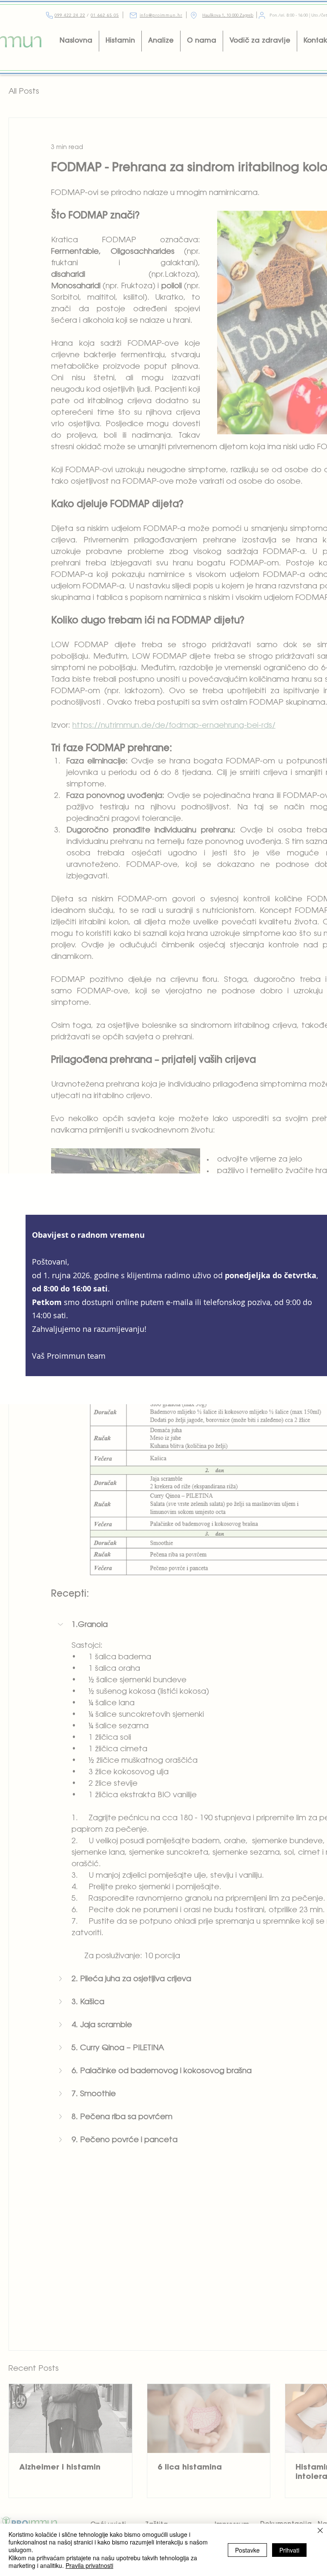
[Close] (320, 2531)
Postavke (247, 2550)
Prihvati (289, 2550)
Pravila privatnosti (89, 2565)
